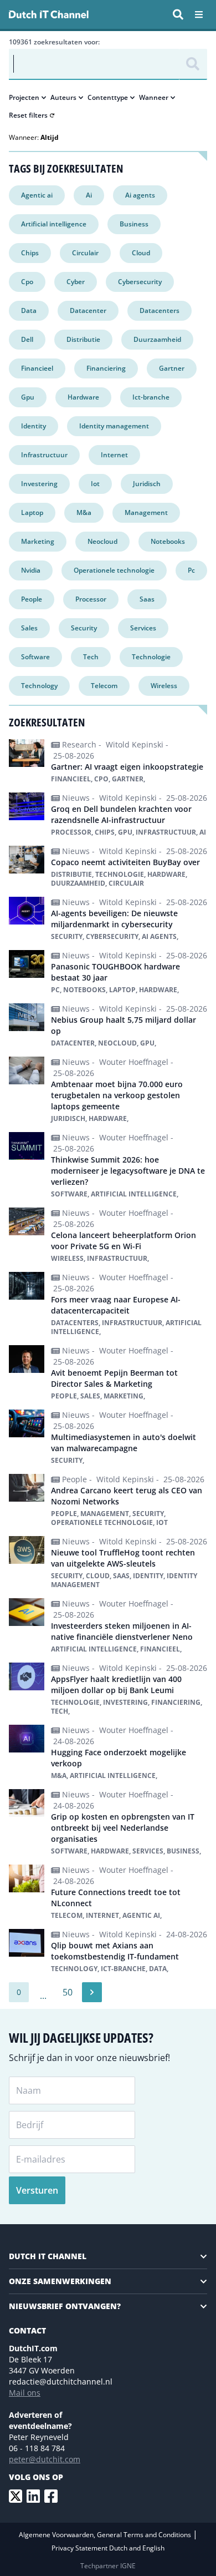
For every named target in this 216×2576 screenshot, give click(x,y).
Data (29, 310)
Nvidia (31, 570)
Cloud (141, 253)
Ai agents (140, 195)
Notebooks (168, 541)
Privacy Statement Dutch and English (108, 2548)
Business (134, 224)
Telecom (104, 686)
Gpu (28, 397)
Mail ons (25, 2393)
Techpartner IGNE (108, 2566)
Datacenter (88, 310)
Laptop (32, 512)
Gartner (172, 368)
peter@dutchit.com (45, 2459)
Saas (147, 599)
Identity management (114, 426)
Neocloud (102, 541)
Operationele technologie (114, 570)
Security (84, 628)
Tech (91, 657)
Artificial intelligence (54, 224)
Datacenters (160, 310)
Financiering (106, 368)
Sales (29, 628)
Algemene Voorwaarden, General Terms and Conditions (106, 2535)
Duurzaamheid (157, 339)
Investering (39, 484)
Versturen (37, 2190)
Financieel (37, 368)
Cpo (27, 282)
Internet (114, 455)
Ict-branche (151, 397)
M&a (84, 512)
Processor (91, 599)
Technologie (151, 657)
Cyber (76, 282)
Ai (89, 195)
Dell (27, 339)
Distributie (83, 339)
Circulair (85, 253)
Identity (34, 426)
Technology (39, 686)
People (32, 599)
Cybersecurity (140, 282)
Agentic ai (37, 195)
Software (35, 657)
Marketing (38, 541)
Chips (30, 253)
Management (146, 512)
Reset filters (28, 115)
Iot (95, 484)
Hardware (83, 397)
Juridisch (147, 484)
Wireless (164, 686)
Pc (191, 570)
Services (143, 628)
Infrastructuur (44, 455)
